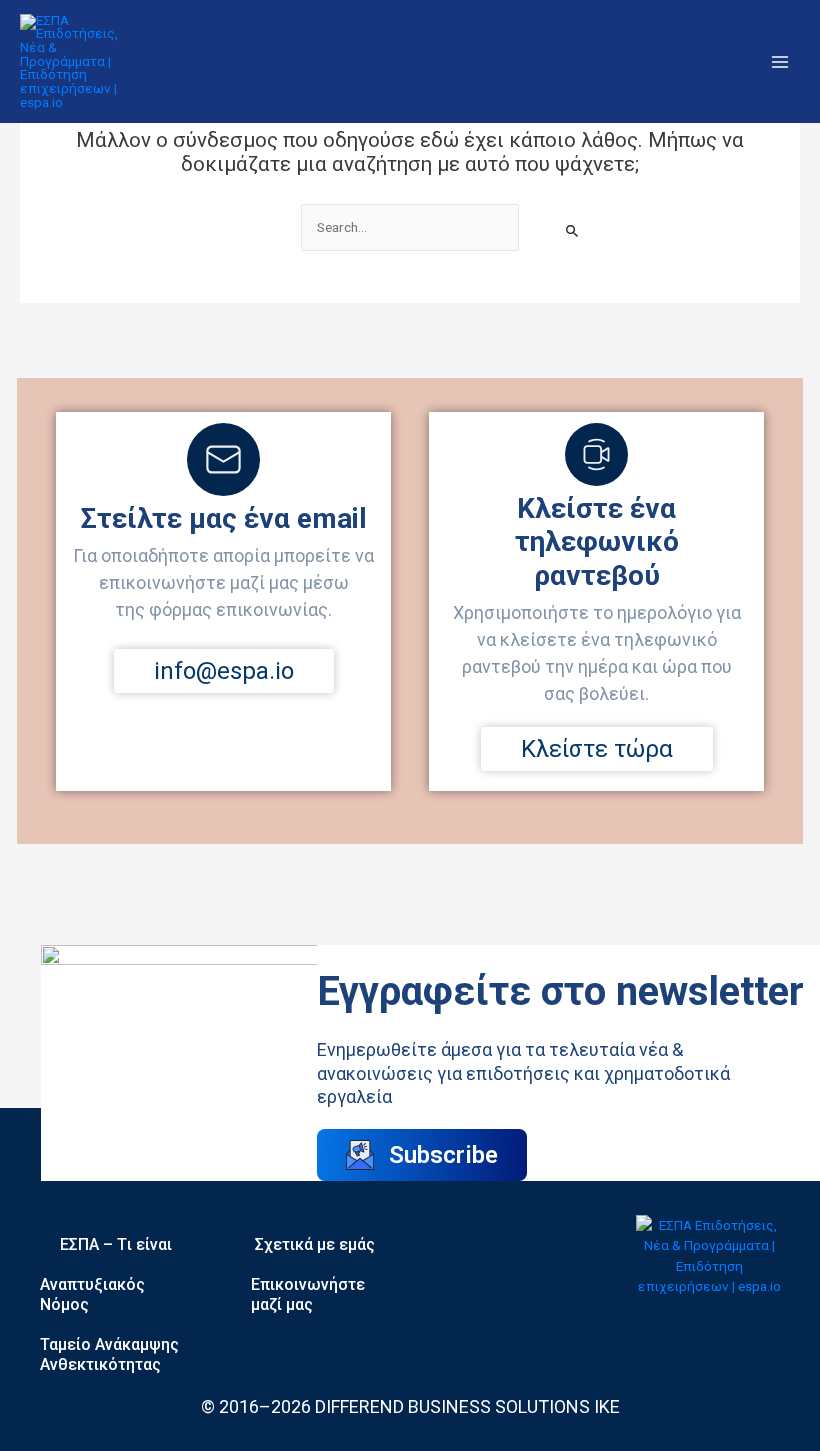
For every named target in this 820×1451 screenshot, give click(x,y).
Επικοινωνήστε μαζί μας (308, 1294)
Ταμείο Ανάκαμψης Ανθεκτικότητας (109, 1354)
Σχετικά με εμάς (315, 1244)
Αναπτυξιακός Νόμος (92, 1294)
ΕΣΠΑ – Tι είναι (116, 1244)
